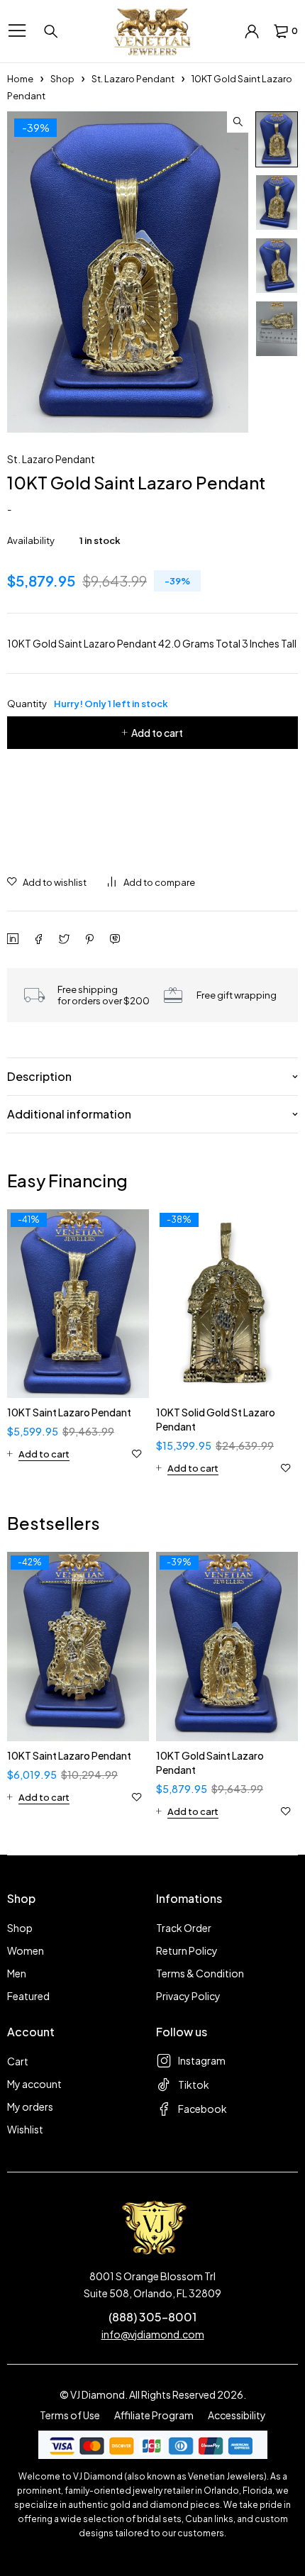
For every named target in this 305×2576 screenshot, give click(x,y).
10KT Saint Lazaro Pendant (69, 1412)
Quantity (88, 704)
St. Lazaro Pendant (133, 79)
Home (20, 79)
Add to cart (157, 733)
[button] (238, 122)
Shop (62, 79)
